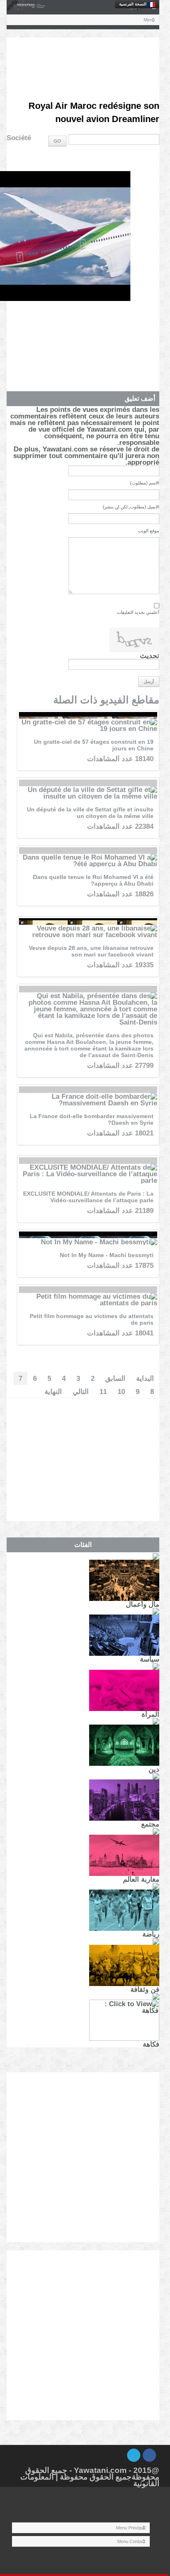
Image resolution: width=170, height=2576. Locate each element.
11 (103, 1391)
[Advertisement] (83, 58)
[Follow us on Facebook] (149, 2455)
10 (121, 1391)
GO (57, 141)
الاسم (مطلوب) (145, 483)
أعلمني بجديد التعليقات (138, 612)
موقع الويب (149, 531)
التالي (81, 1391)
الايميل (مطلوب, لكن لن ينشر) (131, 507)
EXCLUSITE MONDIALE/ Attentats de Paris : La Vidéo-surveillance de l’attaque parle (88, 1197)
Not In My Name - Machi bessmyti (107, 1255)
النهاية (53, 1391)
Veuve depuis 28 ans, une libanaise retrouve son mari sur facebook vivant (91, 951)
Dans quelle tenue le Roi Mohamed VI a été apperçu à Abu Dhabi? (93, 880)
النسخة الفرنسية (133, 4)
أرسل (149, 682)
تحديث (150, 656)
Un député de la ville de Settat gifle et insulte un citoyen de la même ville (90, 813)
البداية (145, 1378)
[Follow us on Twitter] (134, 2455)
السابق (115, 1378)
